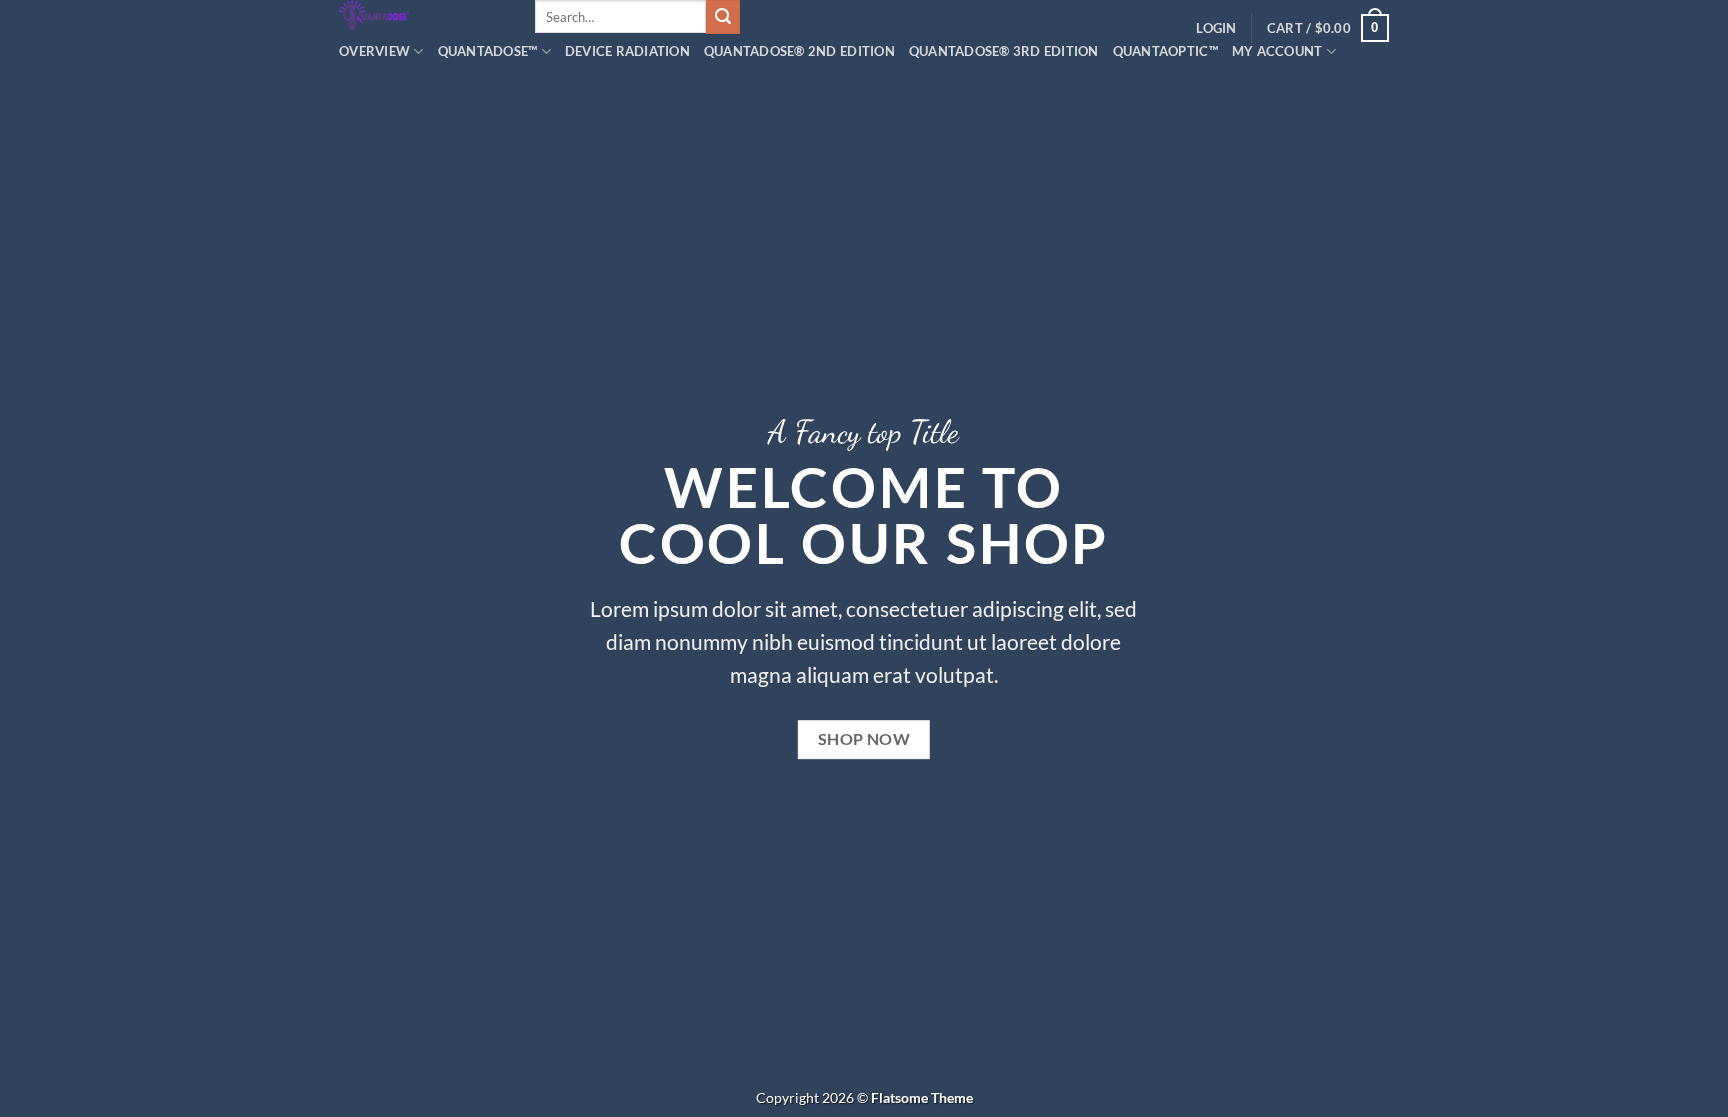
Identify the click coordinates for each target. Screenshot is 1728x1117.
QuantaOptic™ (1165, 51)
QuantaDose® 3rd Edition (1004, 51)
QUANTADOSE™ (488, 51)
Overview (374, 51)
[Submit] (723, 17)
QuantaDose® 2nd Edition (799, 51)
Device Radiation (627, 51)
